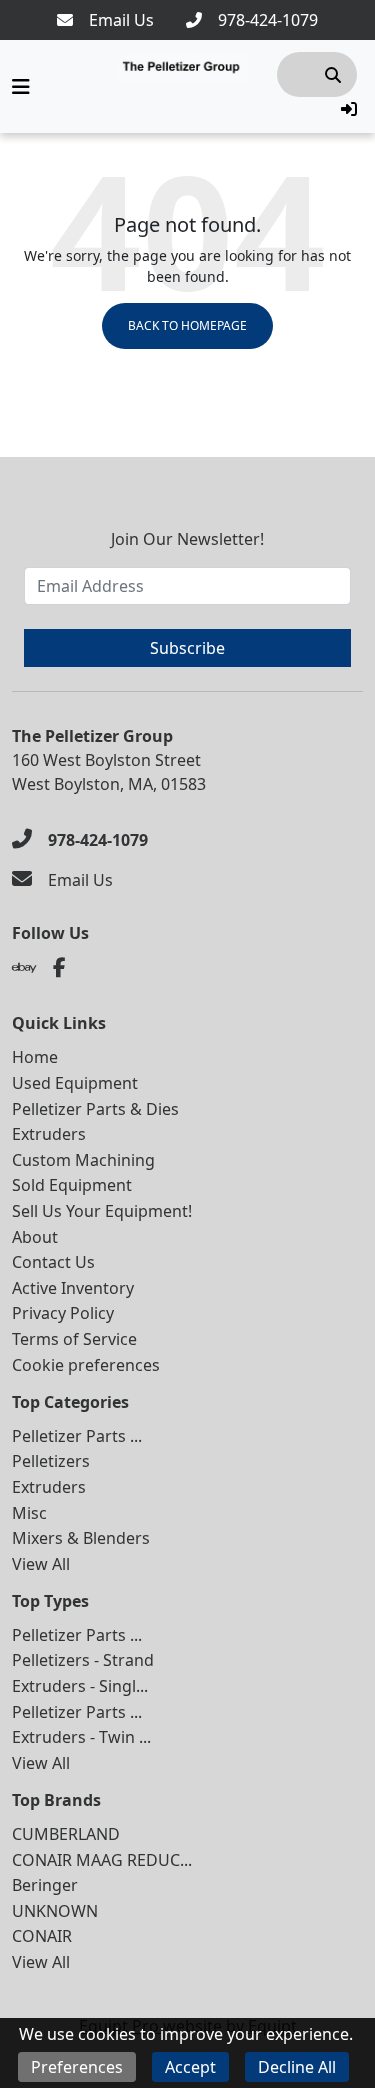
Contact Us (53, 1262)
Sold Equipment (72, 1185)
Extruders (49, 1134)
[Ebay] (24, 968)
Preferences (77, 2067)
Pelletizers (51, 1461)
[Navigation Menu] (21, 87)
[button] (349, 109)
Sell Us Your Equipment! (102, 1211)
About (35, 1237)
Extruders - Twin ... (81, 1737)
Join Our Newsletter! (187, 539)
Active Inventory (73, 1288)
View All (41, 1564)
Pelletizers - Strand (83, 1660)
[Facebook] (59, 968)
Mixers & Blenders (81, 1538)
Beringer (45, 1885)
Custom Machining (83, 1160)
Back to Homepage (187, 325)
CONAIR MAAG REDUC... (102, 1860)
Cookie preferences (86, 1365)
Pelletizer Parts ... (77, 1436)
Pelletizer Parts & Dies (95, 1109)
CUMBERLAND (66, 1834)
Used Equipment (75, 1083)
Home (35, 1057)
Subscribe (187, 648)
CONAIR (42, 1936)
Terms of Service (74, 1339)
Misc (29, 1513)
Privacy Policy (63, 1313)
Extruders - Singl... (80, 1686)
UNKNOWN (55, 1911)
